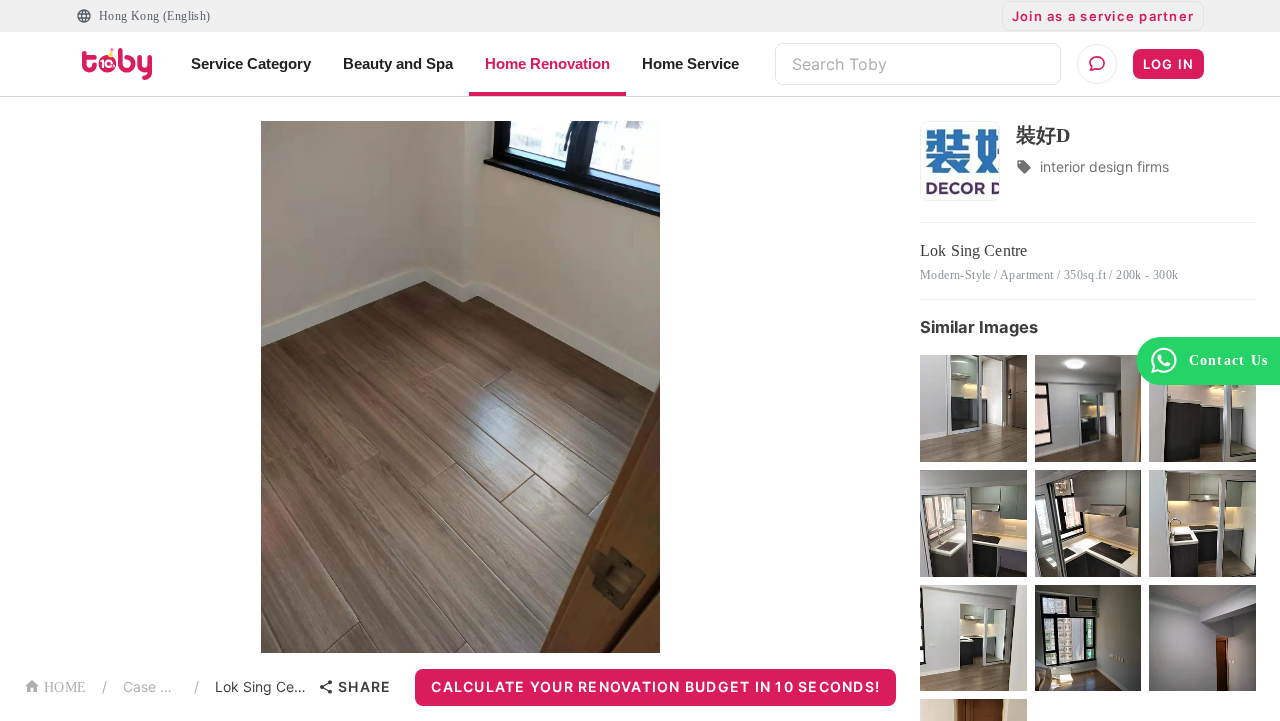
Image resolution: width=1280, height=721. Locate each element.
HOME (65, 687)
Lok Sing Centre (262, 686)
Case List (150, 686)
